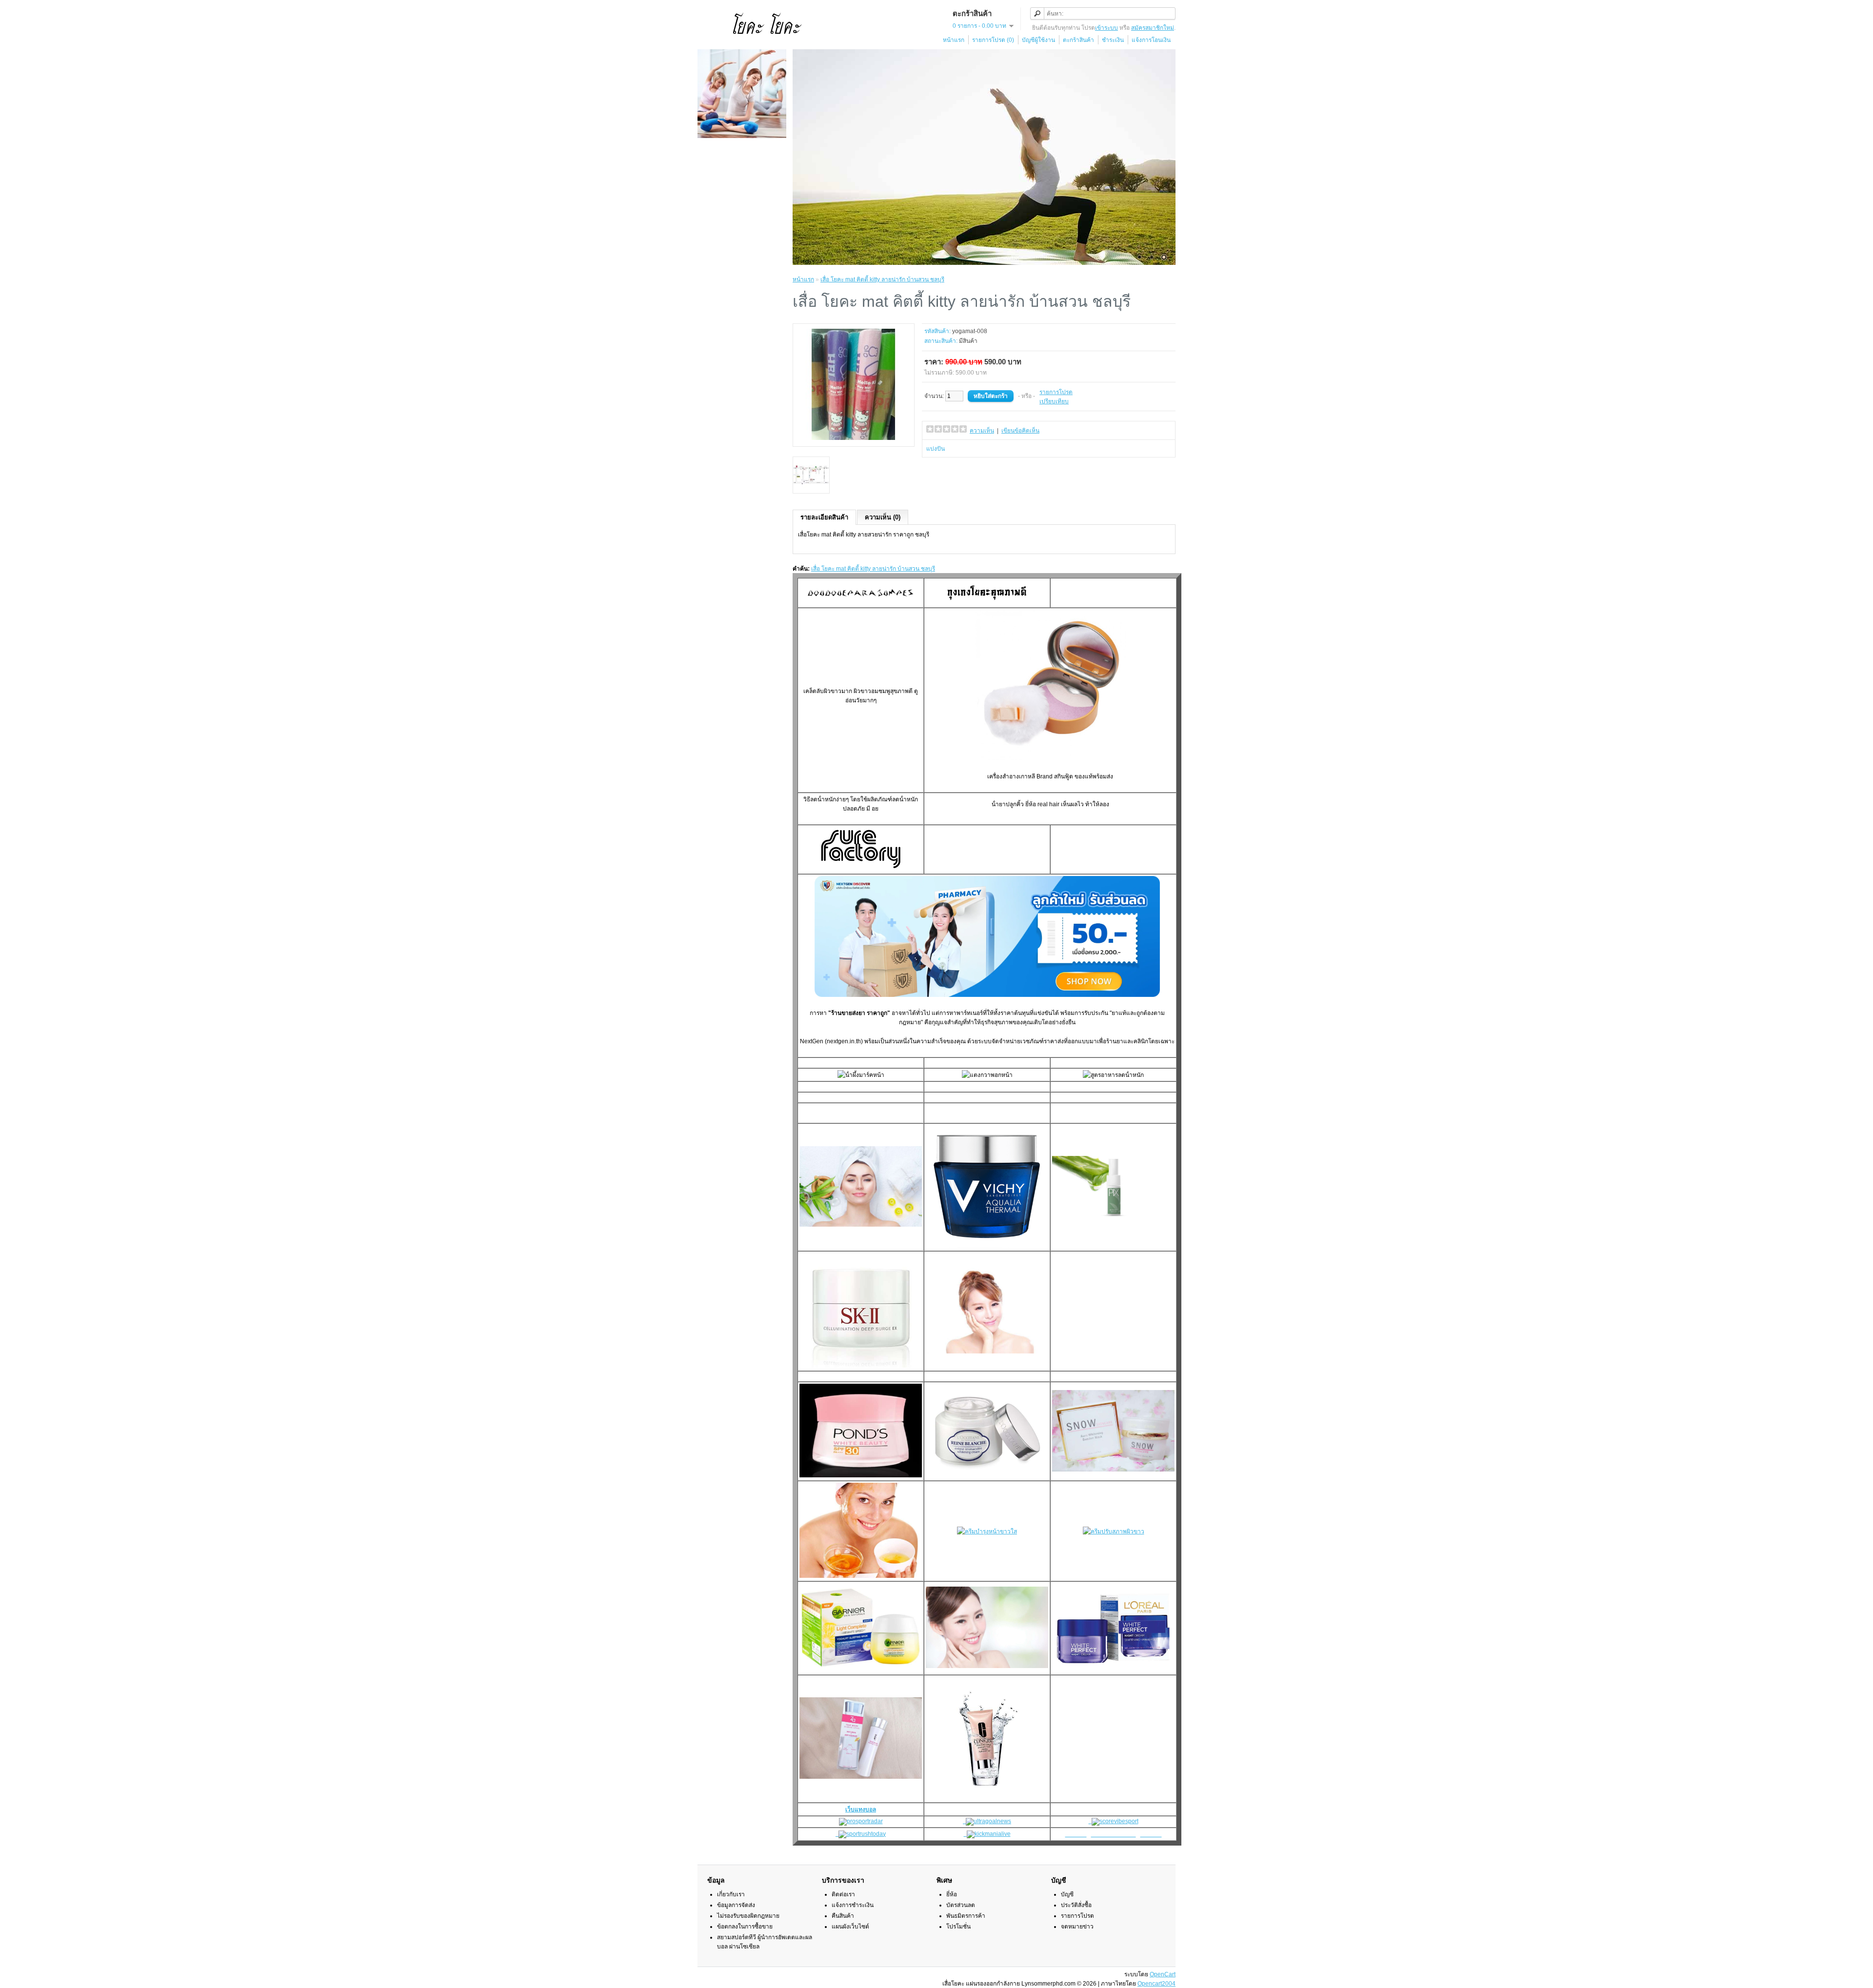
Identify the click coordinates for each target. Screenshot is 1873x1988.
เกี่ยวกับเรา (731, 1894)
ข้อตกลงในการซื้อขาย (745, 1927)
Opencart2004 (1156, 1984)
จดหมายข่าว (1077, 1927)
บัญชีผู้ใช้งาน (1038, 40)
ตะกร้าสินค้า (1078, 40)
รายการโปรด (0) (993, 40)
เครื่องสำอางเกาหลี (1011, 776)
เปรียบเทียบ (1054, 401)
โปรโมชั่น (958, 1927)
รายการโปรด (1056, 392)
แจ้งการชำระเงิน (853, 1905)
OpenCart (1163, 1974)
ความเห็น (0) (883, 517)
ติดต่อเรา (843, 1894)
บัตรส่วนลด (961, 1905)
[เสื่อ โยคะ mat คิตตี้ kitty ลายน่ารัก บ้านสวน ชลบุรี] (854, 438)
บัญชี (1067, 1894)
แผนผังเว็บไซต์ (850, 1927)
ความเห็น (982, 431)
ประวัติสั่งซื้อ (1076, 1905)
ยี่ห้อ (952, 1894)
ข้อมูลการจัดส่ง (736, 1905)
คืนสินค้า (843, 1916)
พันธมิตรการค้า (966, 1916)
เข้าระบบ (1106, 28)
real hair (1048, 804)
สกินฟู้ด (1064, 776)
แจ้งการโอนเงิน (1151, 40)
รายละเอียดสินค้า (824, 517)
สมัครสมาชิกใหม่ (1153, 28)
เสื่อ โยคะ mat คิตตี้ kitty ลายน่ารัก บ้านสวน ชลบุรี (882, 279)
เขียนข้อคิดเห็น (1020, 431)
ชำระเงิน (1113, 40)
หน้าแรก (954, 40)
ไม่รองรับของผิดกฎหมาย (748, 1916)
